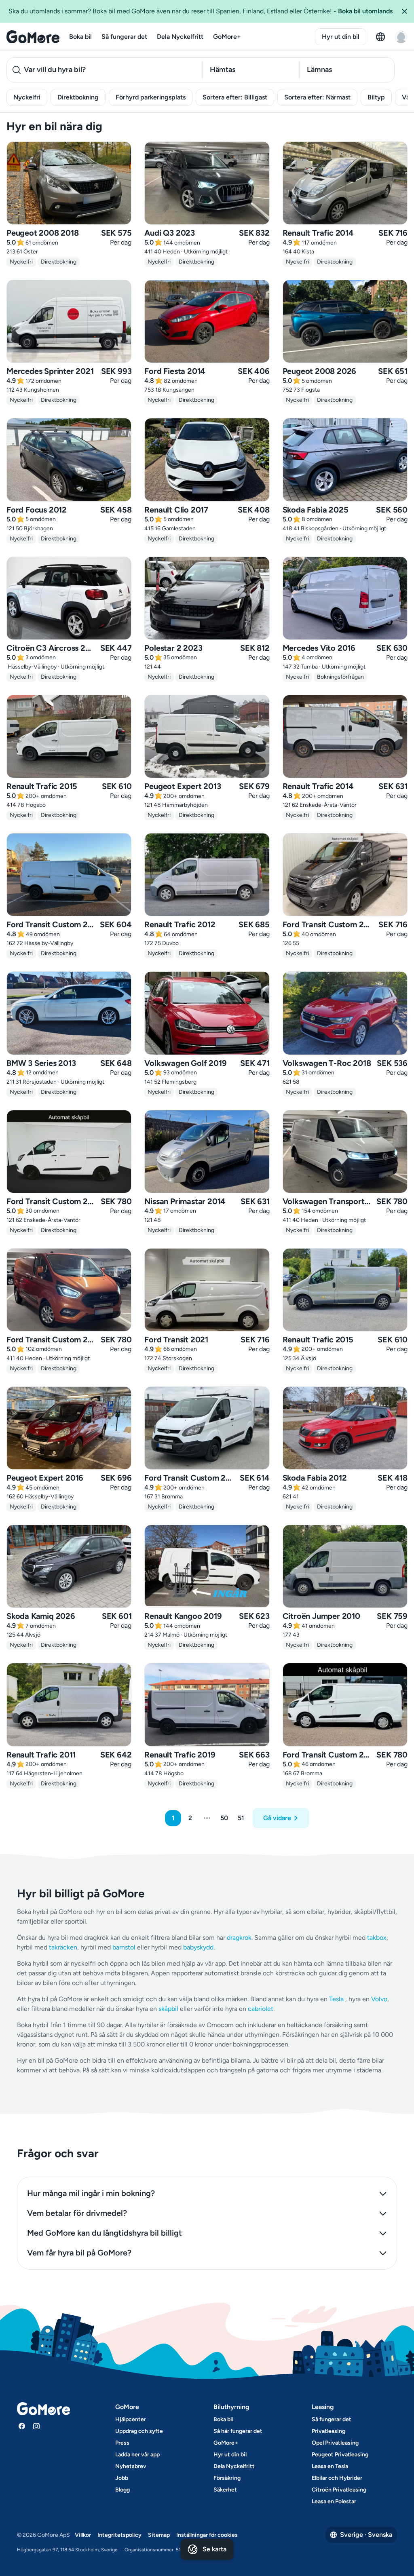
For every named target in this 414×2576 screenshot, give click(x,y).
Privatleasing (328, 2431)
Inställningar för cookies (207, 2535)
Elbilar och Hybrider (337, 2478)
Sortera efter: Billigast (235, 97)
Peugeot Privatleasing (340, 2455)
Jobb (122, 2478)
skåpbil (168, 2009)
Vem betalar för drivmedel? (77, 2213)
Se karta (214, 2549)
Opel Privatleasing (335, 2443)
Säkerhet (225, 2490)
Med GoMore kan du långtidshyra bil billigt (105, 2233)
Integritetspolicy (119, 2535)
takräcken (63, 1947)
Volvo (379, 1999)
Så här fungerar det (238, 2431)
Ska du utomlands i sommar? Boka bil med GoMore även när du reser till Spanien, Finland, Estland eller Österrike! (201, 11)
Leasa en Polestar (334, 2501)
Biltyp (376, 97)
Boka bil (80, 37)
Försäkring (227, 2478)
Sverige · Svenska (366, 2535)
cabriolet (261, 2009)
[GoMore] (33, 37)
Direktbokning (78, 97)
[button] (404, 11)
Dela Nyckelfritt (180, 37)
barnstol (124, 1947)
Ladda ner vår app (137, 2455)
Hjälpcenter (131, 2419)
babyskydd (198, 1947)
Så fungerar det (124, 37)
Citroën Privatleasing (339, 2490)
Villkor (83, 2535)
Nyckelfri (27, 97)
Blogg (123, 2490)
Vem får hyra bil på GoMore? (79, 2253)
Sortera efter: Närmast (317, 97)
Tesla (336, 1999)
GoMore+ (227, 37)
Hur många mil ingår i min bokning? (91, 2193)
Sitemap (159, 2535)
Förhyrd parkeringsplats (151, 97)
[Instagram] (36, 2426)
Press (122, 2443)
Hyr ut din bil (341, 37)
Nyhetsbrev (131, 2466)
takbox (377, 1938)
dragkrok (239, 1938)
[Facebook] (22, 2426)
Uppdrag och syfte (139, 2431)
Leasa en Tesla (330, 2466)
